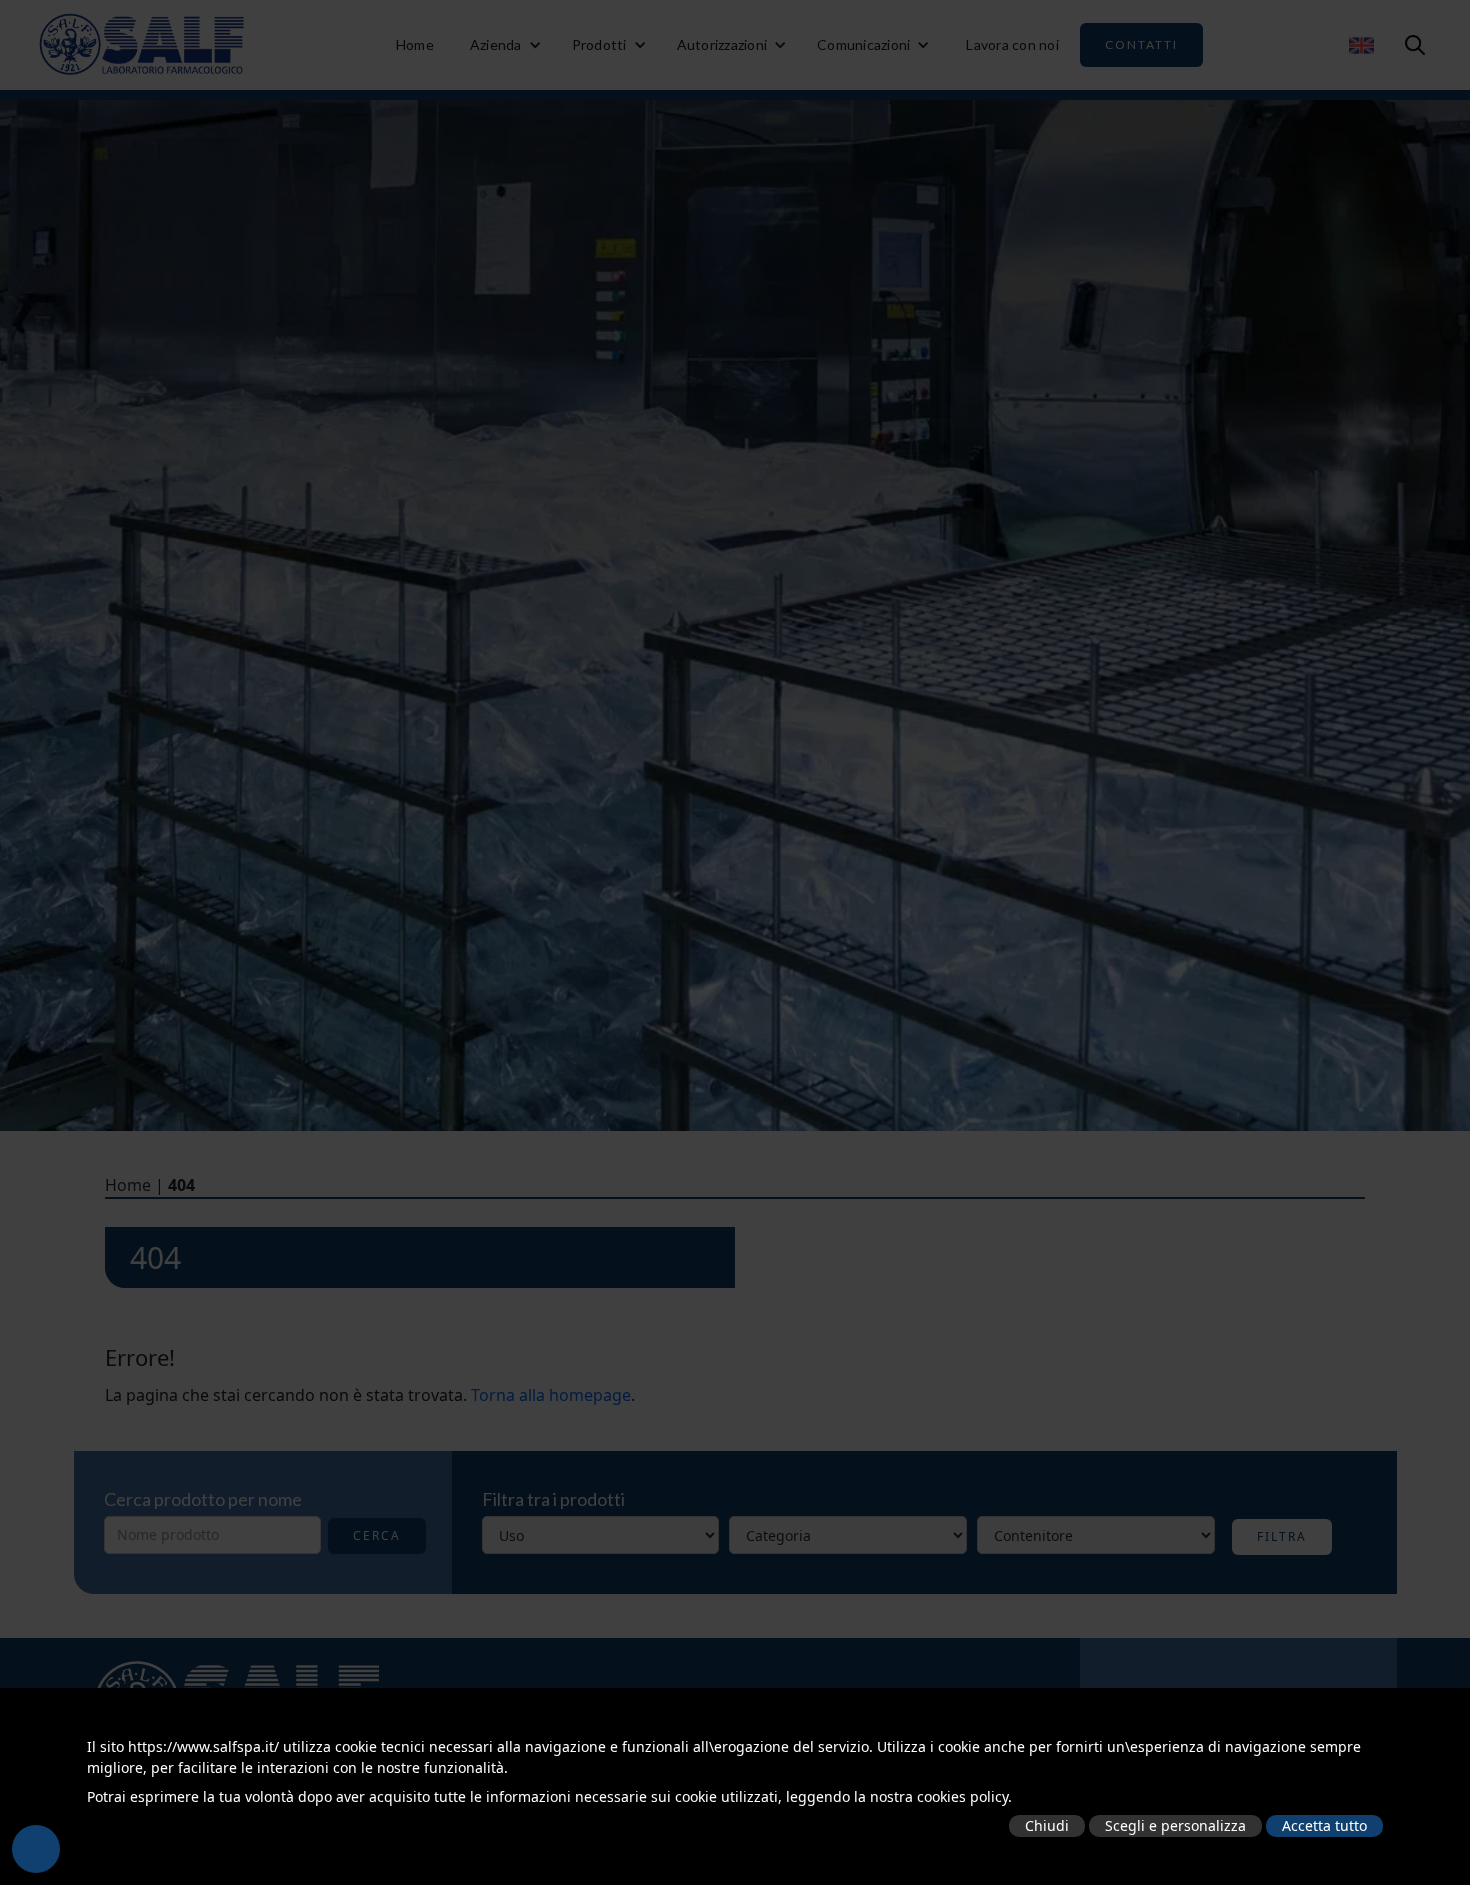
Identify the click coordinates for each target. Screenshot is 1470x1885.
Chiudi (1047, 1825)
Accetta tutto (1324, 1825)
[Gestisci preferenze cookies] (36, 1849)
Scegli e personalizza (1175, 1825)
